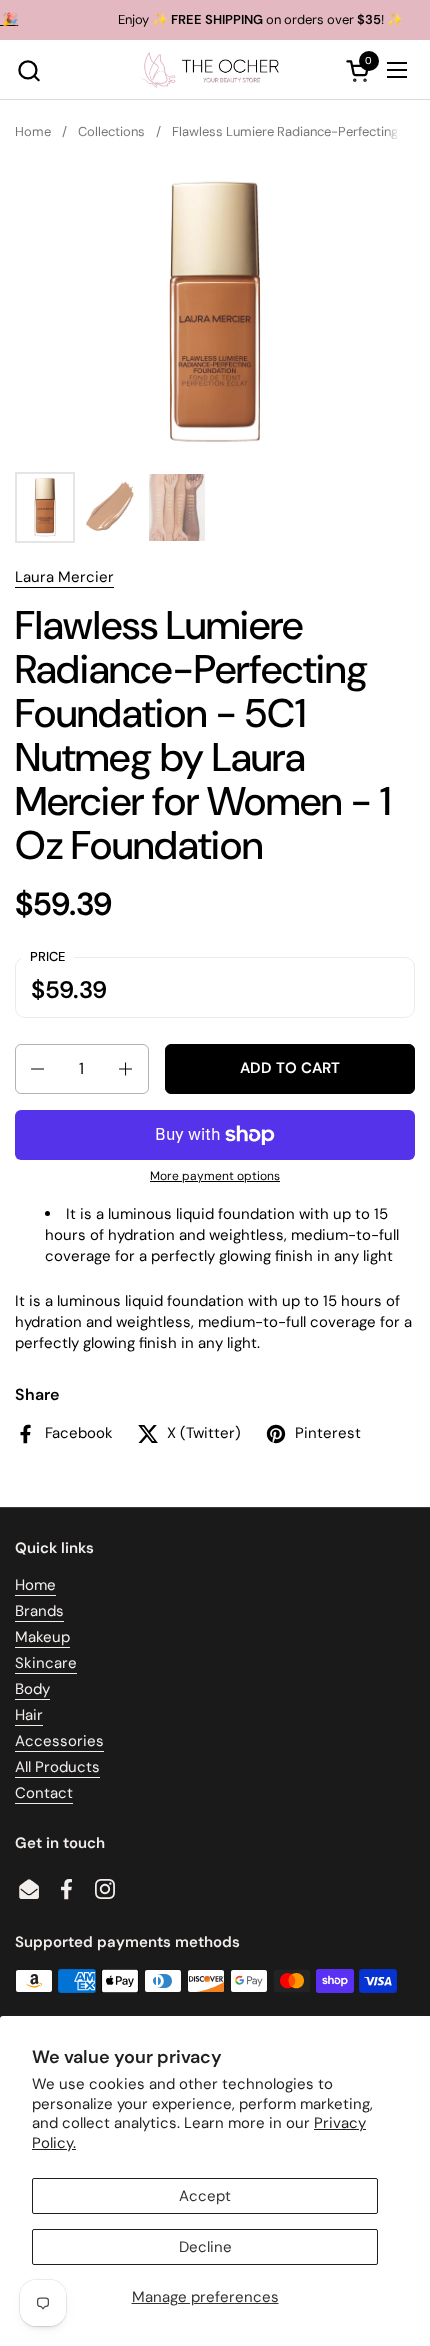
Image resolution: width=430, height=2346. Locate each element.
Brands (39, 1611)
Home (35, 1585)
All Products (57, 1767)
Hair (29, 1715)
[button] (28, 70)
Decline (205, 2247)
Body (32, 1689)
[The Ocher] (213, 70)
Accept (205, 2196)
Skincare (46, 1663)
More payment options (215, 1176)
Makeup (42, 1637)
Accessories (59, 1741)
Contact (44, 1793)
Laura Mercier (64, 577)
